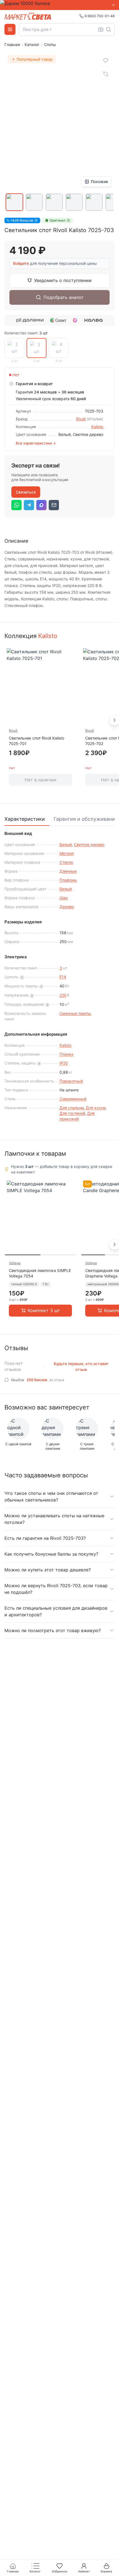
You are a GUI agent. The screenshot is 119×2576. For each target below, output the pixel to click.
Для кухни (96, 1108)
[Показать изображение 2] (34, 202)
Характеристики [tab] (25, 819)
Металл (67, 853)
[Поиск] (108, 29)
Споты (50, 45)
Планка (66, 1054)
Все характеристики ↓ (36, 443)
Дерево (67, 907)
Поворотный (71, 1081)
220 (63, 995)
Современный (73, 1099)
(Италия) (95, 419)
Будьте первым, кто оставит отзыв (81, 1366)
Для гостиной (72, 1113)
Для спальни (72, 1108)
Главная (12, 45)
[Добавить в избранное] (106, 61)
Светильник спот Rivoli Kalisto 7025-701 (37, 741)
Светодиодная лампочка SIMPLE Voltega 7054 (40, 1273)
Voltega (15, 1263)
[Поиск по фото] (101, 29)
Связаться (26, 492)
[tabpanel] (59, 977)
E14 (63, 977)
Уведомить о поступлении (63, 280)
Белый (66, 844)
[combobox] (67, 29)
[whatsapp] (16, 505)
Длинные (68, 871)
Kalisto (97, 427)
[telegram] (29, 505)
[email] (54, 505)
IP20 (64, 1063)
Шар (64, 898)
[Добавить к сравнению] (106, 74)
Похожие (99, 181)
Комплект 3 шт (44, 1310)
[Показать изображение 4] (74, 202)
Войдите (21, 263)
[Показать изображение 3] (54, 202)
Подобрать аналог (64, 297)
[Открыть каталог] (10, 29)
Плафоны (68, 880)
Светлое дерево (89, 844)
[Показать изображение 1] (14, 202)
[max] (41, 505)
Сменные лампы (75, 1013)
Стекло (66, 862)
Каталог (32, 45)
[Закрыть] (113, 5)
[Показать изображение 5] (94, 202)
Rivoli (81, 419)
